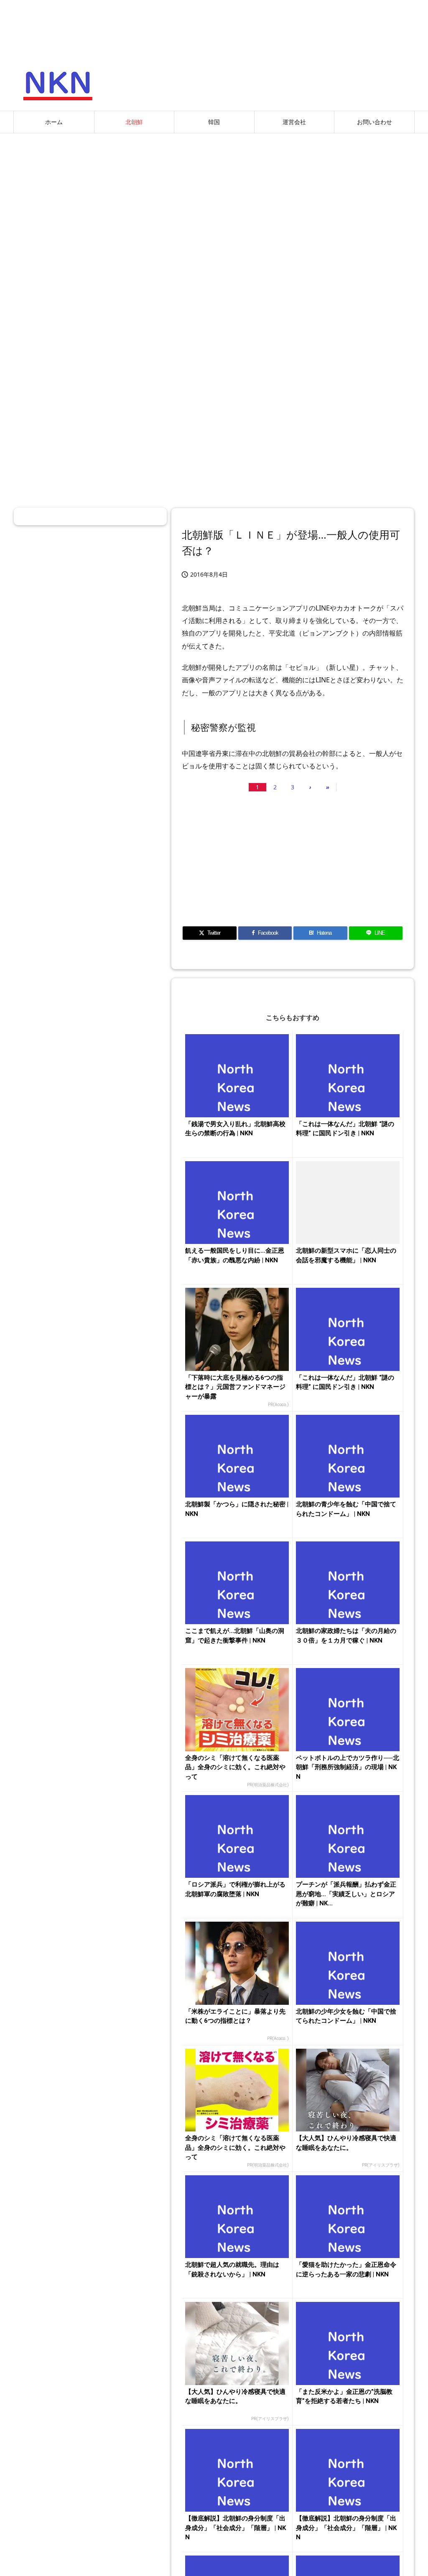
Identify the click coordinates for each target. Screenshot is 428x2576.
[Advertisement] (214, 200)
